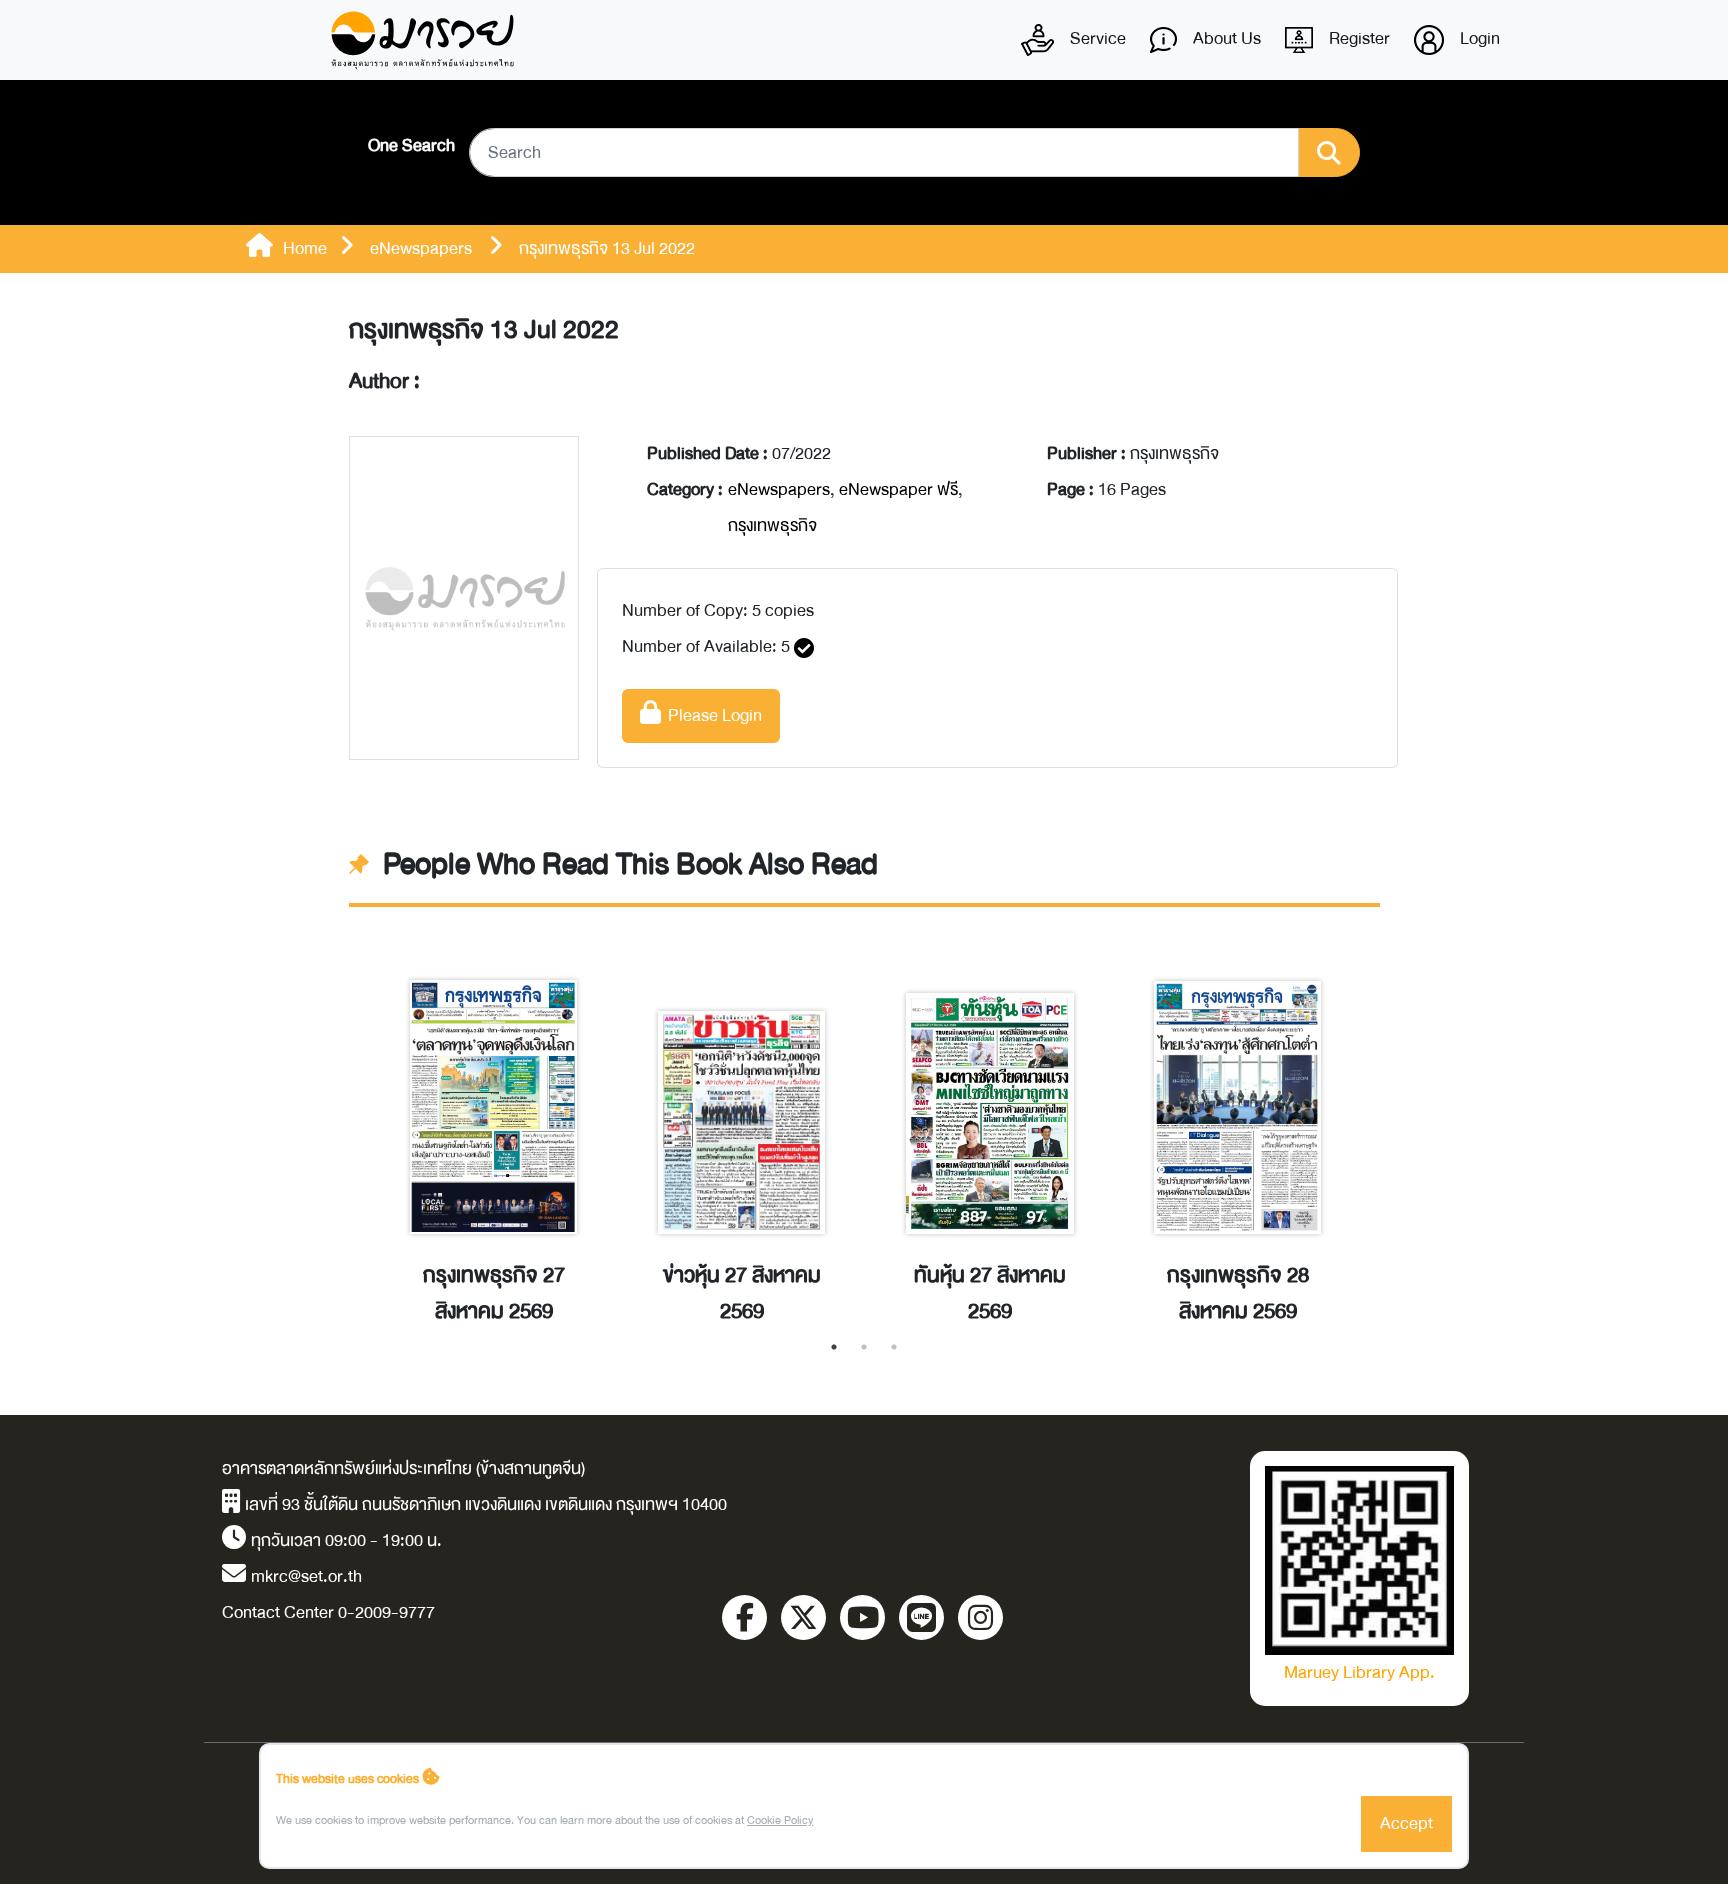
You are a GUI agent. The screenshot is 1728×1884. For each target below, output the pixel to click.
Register (1357, 38)
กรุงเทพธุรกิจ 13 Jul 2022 (484, 330)
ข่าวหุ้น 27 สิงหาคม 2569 (742, 1294)
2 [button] (864, 1347)
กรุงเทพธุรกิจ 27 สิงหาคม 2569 (494, 1294)
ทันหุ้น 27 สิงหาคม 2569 (990, 1294)
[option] (494, 1131)
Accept (1406, 1823)
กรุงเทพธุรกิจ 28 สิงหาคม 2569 (1238, 1294)
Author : (384, 382)
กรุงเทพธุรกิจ (772, 525)
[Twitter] (803, 1617)
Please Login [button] (711, 715)
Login (1478, 38)
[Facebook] (744, 1617)
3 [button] (894, 1347)
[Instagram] (980, 1617)
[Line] (921, 1617)
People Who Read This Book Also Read (630, 865)
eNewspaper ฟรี (898, 489)
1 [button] (834, 1347)
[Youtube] (862, 1617)
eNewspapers (779, 489)
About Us (1225, 38)
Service (1096, 38)
